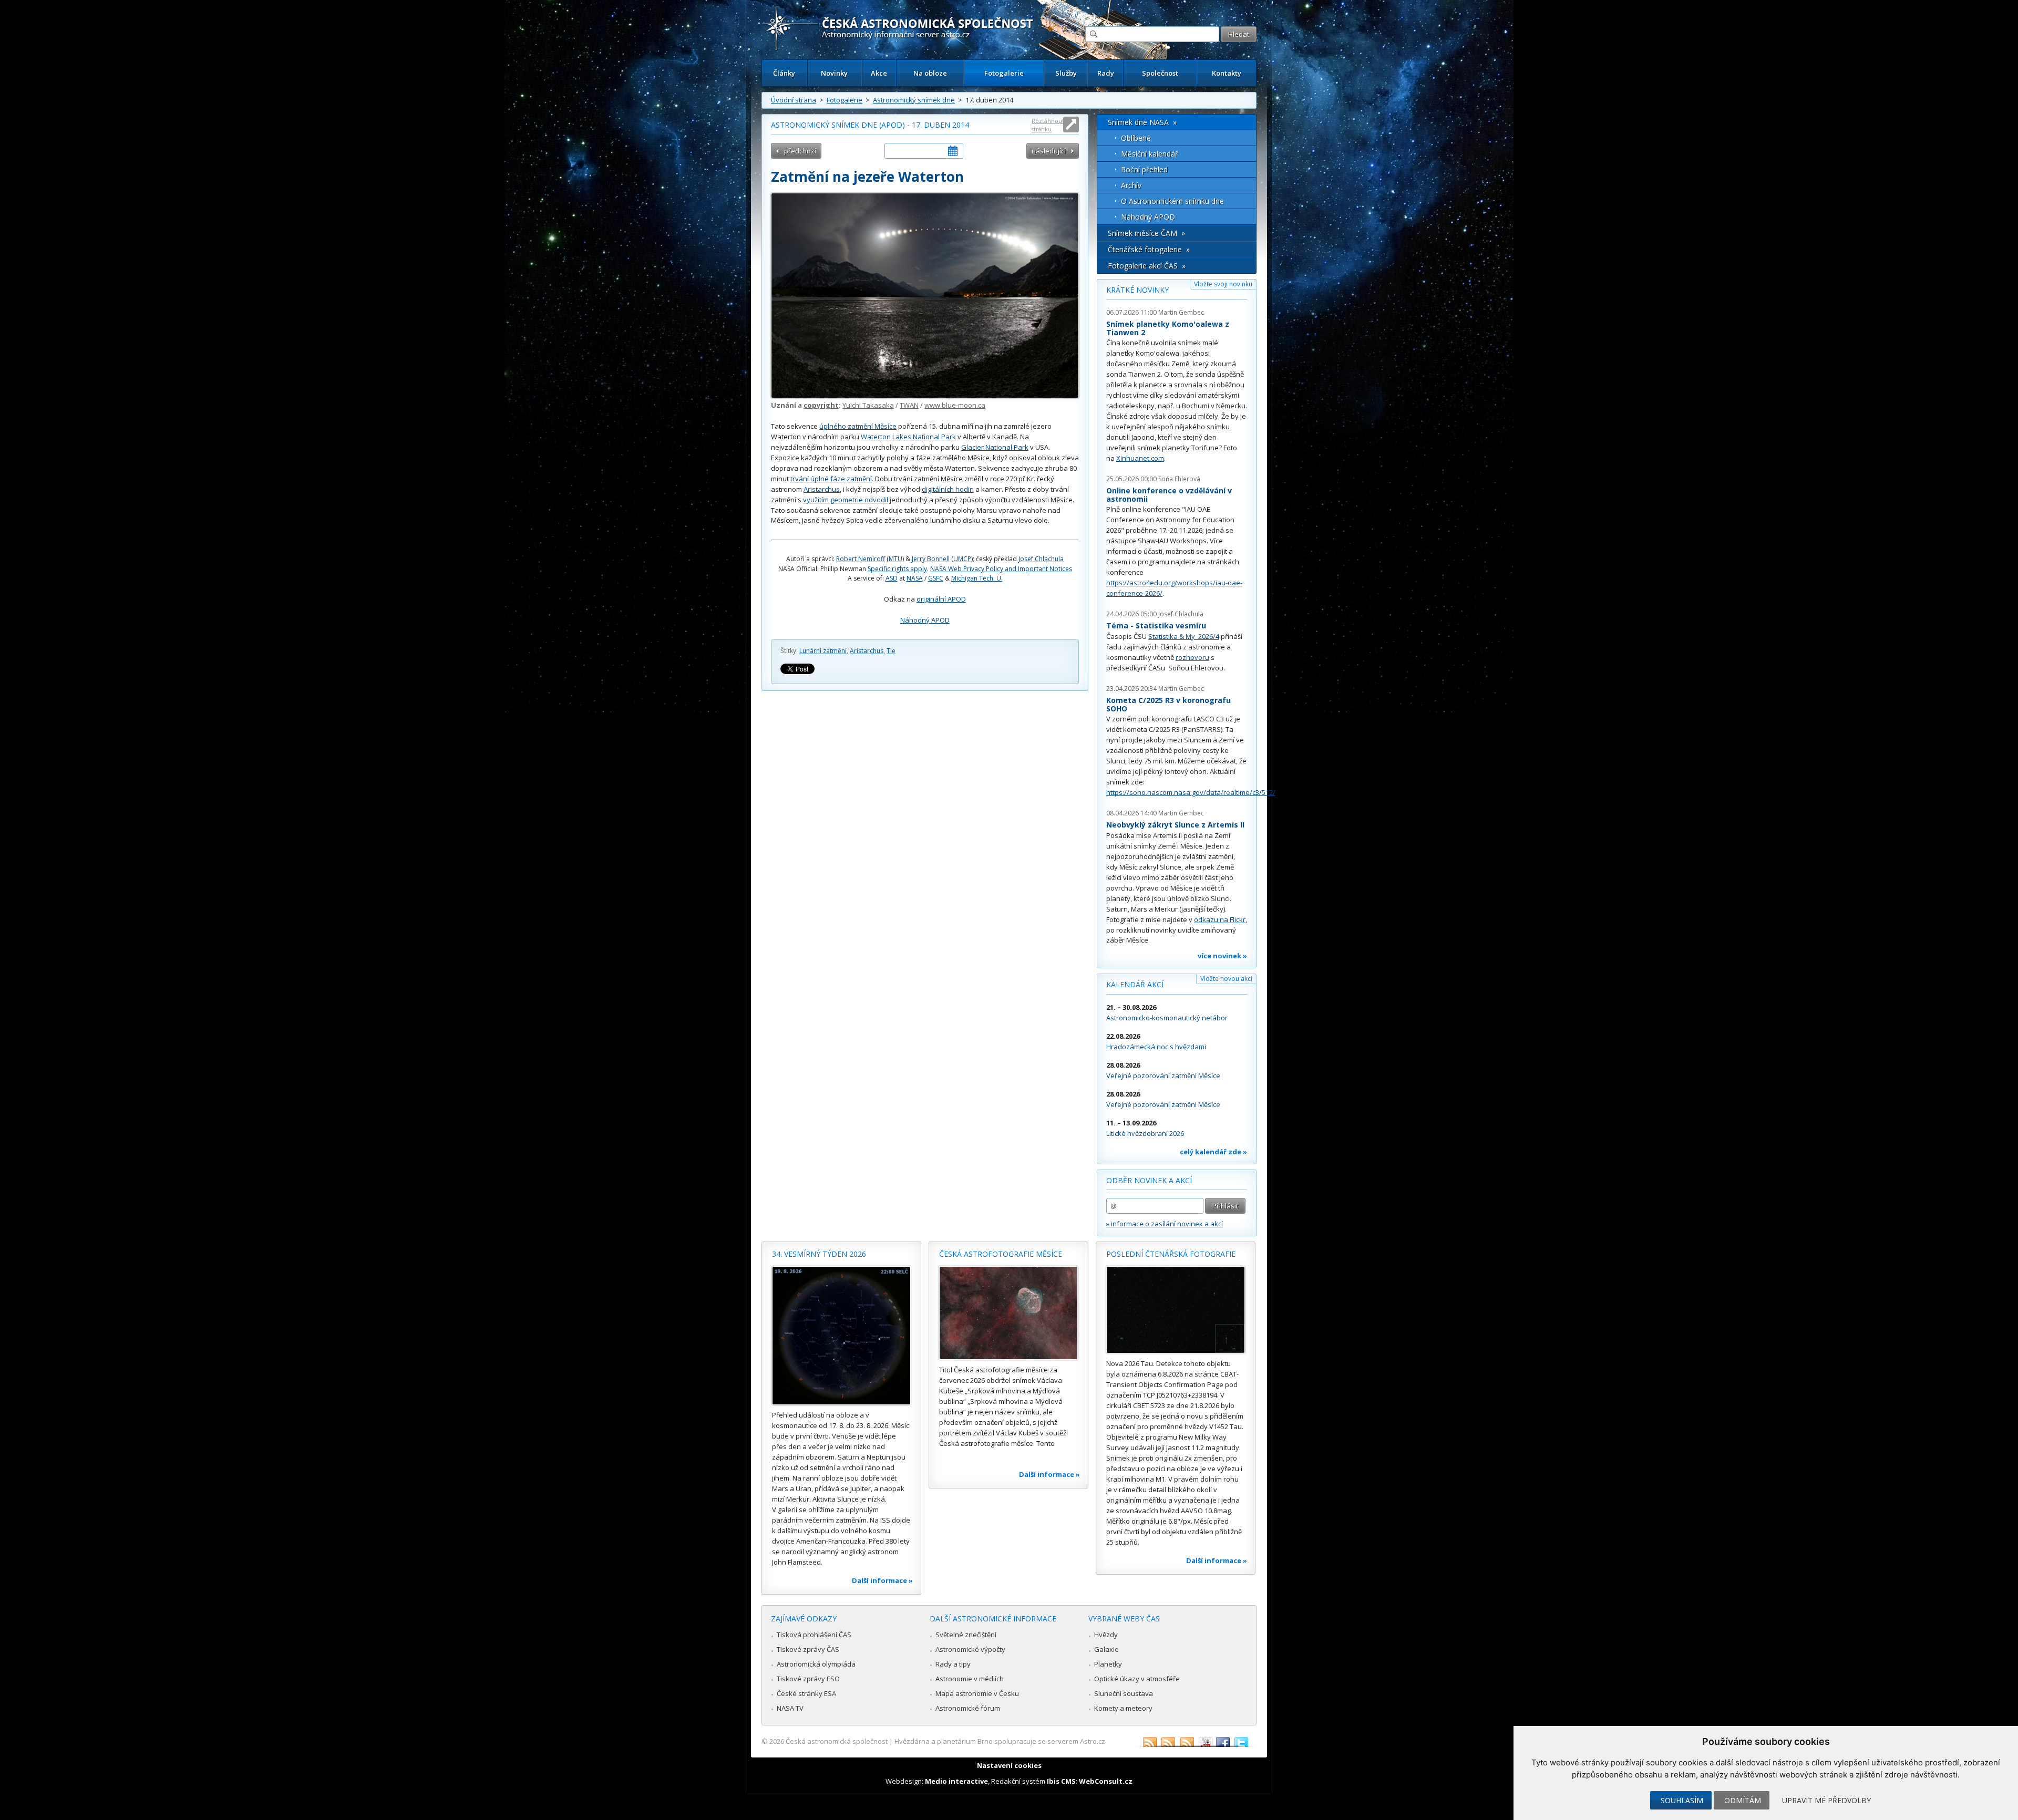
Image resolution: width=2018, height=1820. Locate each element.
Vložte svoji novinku (1223, 284)
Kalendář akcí (1135, 984)
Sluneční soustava (1124, 1693)
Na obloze (930, 73)
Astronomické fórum (968, 1708)
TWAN (909, 405)
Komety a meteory (1123, 1708)
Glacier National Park (995, 447)
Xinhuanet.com (1140, 458)
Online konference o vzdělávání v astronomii (1169, 495)
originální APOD (941, 599)
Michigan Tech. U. (977, 578)
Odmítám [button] (1743, 1800)
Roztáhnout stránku (1048, 125)
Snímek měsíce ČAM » (1146, 233)
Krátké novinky (1137, 290)
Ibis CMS (1061, 1781)
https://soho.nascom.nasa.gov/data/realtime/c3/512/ (1191, 792)
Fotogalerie (1004, 73)
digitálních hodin (948, 489)
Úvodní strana (794, 100)
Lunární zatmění (823, 651)
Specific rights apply (897, 569)
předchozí (800, 151)
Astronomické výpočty (970, 1649)
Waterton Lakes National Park (908, 437)
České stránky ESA (806, 1693)
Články (784, 73)
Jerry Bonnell (931, 559)
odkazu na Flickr (1220, 919)
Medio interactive (956, 1781)
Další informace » (882, 1580)
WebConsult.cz (1106, 1781)
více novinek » (1222, 956)
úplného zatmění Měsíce (858, 426)
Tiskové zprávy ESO (808, 1679)
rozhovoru (1192, 657)
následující (1049, 151)
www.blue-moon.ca (955, 405)
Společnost (1160, 73)
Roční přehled (1144, 169)
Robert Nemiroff (861, 559)
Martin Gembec (1181, 312)
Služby (1066, 73)
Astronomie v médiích (970, 1679)
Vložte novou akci (1226, 979)
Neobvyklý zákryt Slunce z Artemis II (1175, 825)
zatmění (859, 479)
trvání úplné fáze (818, 479)
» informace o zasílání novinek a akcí (1165, 1224)
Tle (891, 651)
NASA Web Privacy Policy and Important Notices (1001, 569)
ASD (892, 578)
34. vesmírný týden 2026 (819, 1254)
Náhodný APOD (925, 620)
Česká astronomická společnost (837, 1741)
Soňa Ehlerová (1179, 479)
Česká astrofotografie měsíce (1001, 1254)
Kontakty (1227, 73)
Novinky (834, 73)
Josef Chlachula (1041, 559)
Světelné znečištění (966, 1635)
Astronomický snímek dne (914, 100)
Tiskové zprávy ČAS (808, 1649)
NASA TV (790, 1708)
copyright (821, 405)
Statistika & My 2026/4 (1184, 636)
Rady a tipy (953, 1664)
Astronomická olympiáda (816, 1664)
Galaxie (1106, 1649)
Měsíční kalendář (1150, 154)
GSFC (936, 578)
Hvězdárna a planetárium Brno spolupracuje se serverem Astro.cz (1000, 1741)
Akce (879, 73)
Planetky (1108, 1664)
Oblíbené (1136, 138)
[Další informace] (841, 1336)
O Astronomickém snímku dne (1172, 201)
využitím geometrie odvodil (846, 500)
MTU (895, 559)
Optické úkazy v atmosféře (1137, 1679)
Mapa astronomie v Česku (977, 1693)
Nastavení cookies (1009, 1765)
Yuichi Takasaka (868, 405)
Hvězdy (1106, 1635)
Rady (1106, 73)
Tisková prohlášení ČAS (814, 1635)
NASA (915, 578)
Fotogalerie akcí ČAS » (1147, 266)
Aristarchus (822, 489)
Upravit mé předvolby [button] (1826, 1800)
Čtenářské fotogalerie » (1149, 249)
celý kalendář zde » (1213, 1152)
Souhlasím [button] (1682, 1800)
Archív (1131, 185)
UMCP (962, 559)
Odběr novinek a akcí (1149, 1180)
